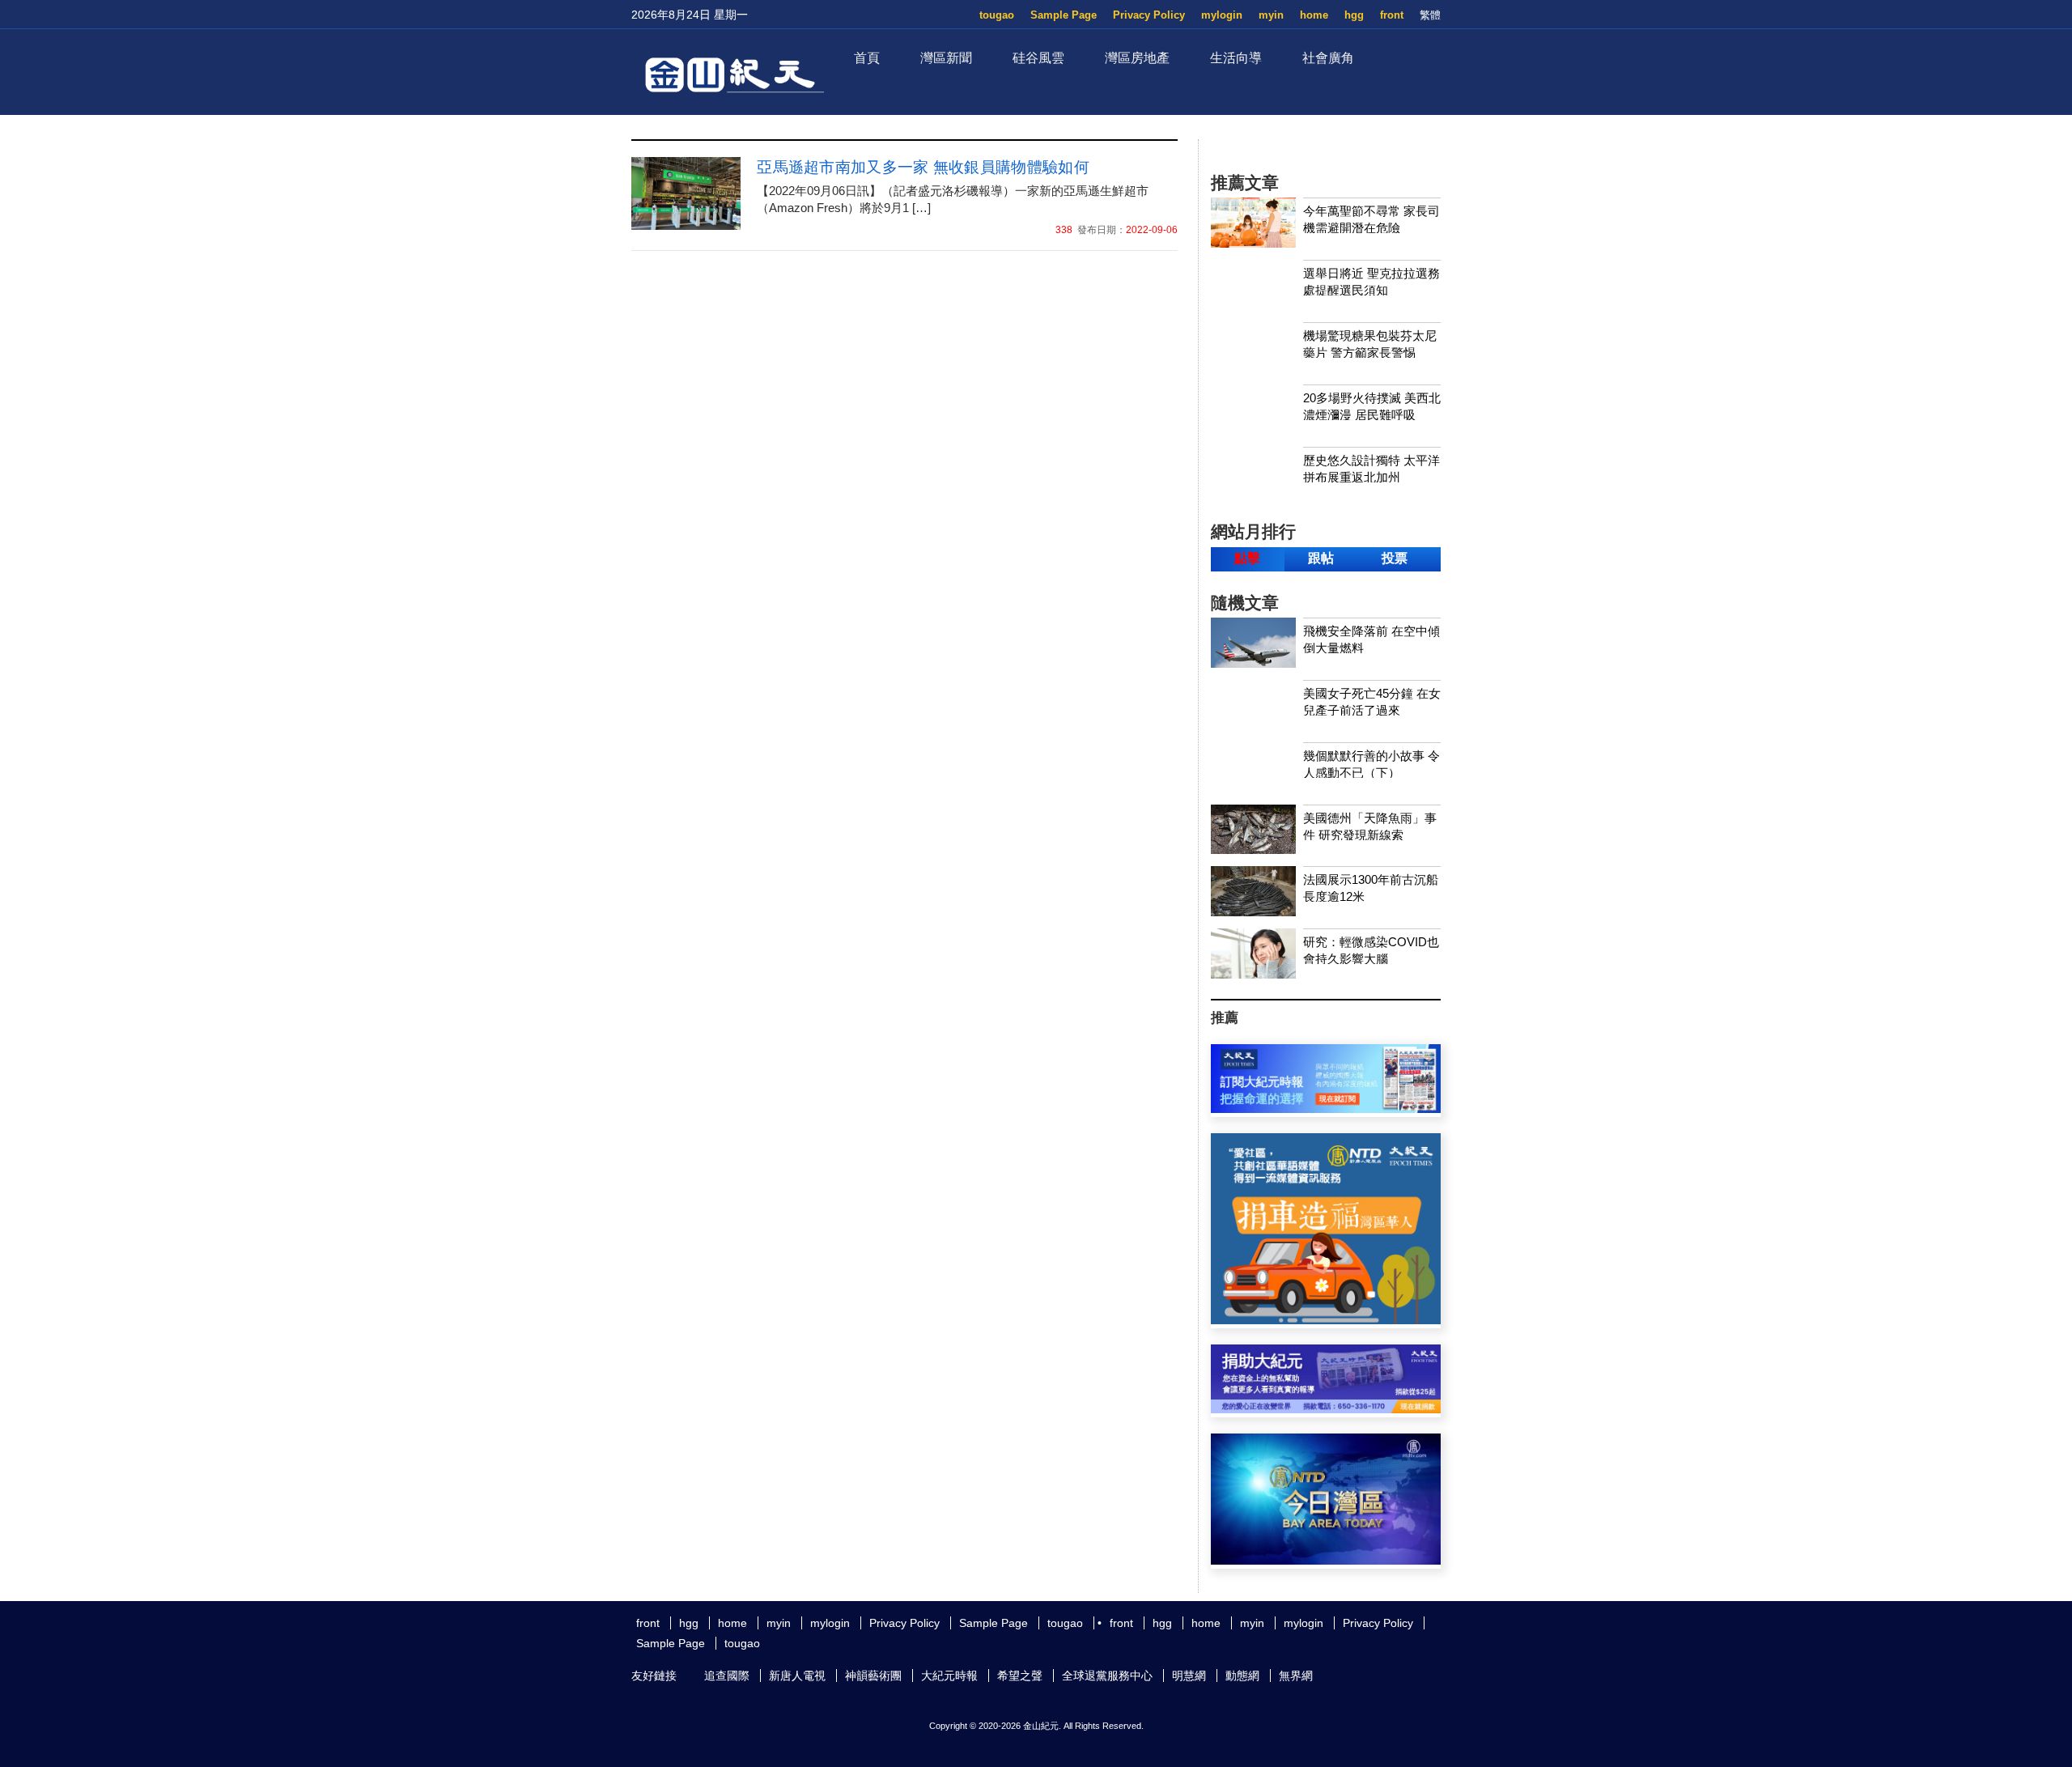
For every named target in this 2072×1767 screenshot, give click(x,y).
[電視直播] (1326, 1560)
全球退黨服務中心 (1107, 1676)
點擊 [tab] (1247, 558)
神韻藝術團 (873, 1676)
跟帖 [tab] (1321, 558)
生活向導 (1236, 58)
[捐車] (1326, 1320)
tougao (997, 15)
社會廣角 (1328, 58)
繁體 (1430, 15)
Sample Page (1064, 15)
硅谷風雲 (1038, 58)
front (1392, 15)
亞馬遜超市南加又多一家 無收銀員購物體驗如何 (923, 167)
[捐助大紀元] (1326, 1409)
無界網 (1296, 1676)
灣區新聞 (946, 58)
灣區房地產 (1137, 58)
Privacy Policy (1149, 15)
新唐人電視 (797, 1676)
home (1314, 15)
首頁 (867, 58)
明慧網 (1189, 1676)
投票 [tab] (1395, 558)
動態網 (1242, 1676)
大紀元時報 (949, 1676)
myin (1271, 15)
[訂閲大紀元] (1326, 1109)
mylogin (1222, 15)
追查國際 (727, 1676)
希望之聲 (1020, 1676)
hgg (1354, 15)
